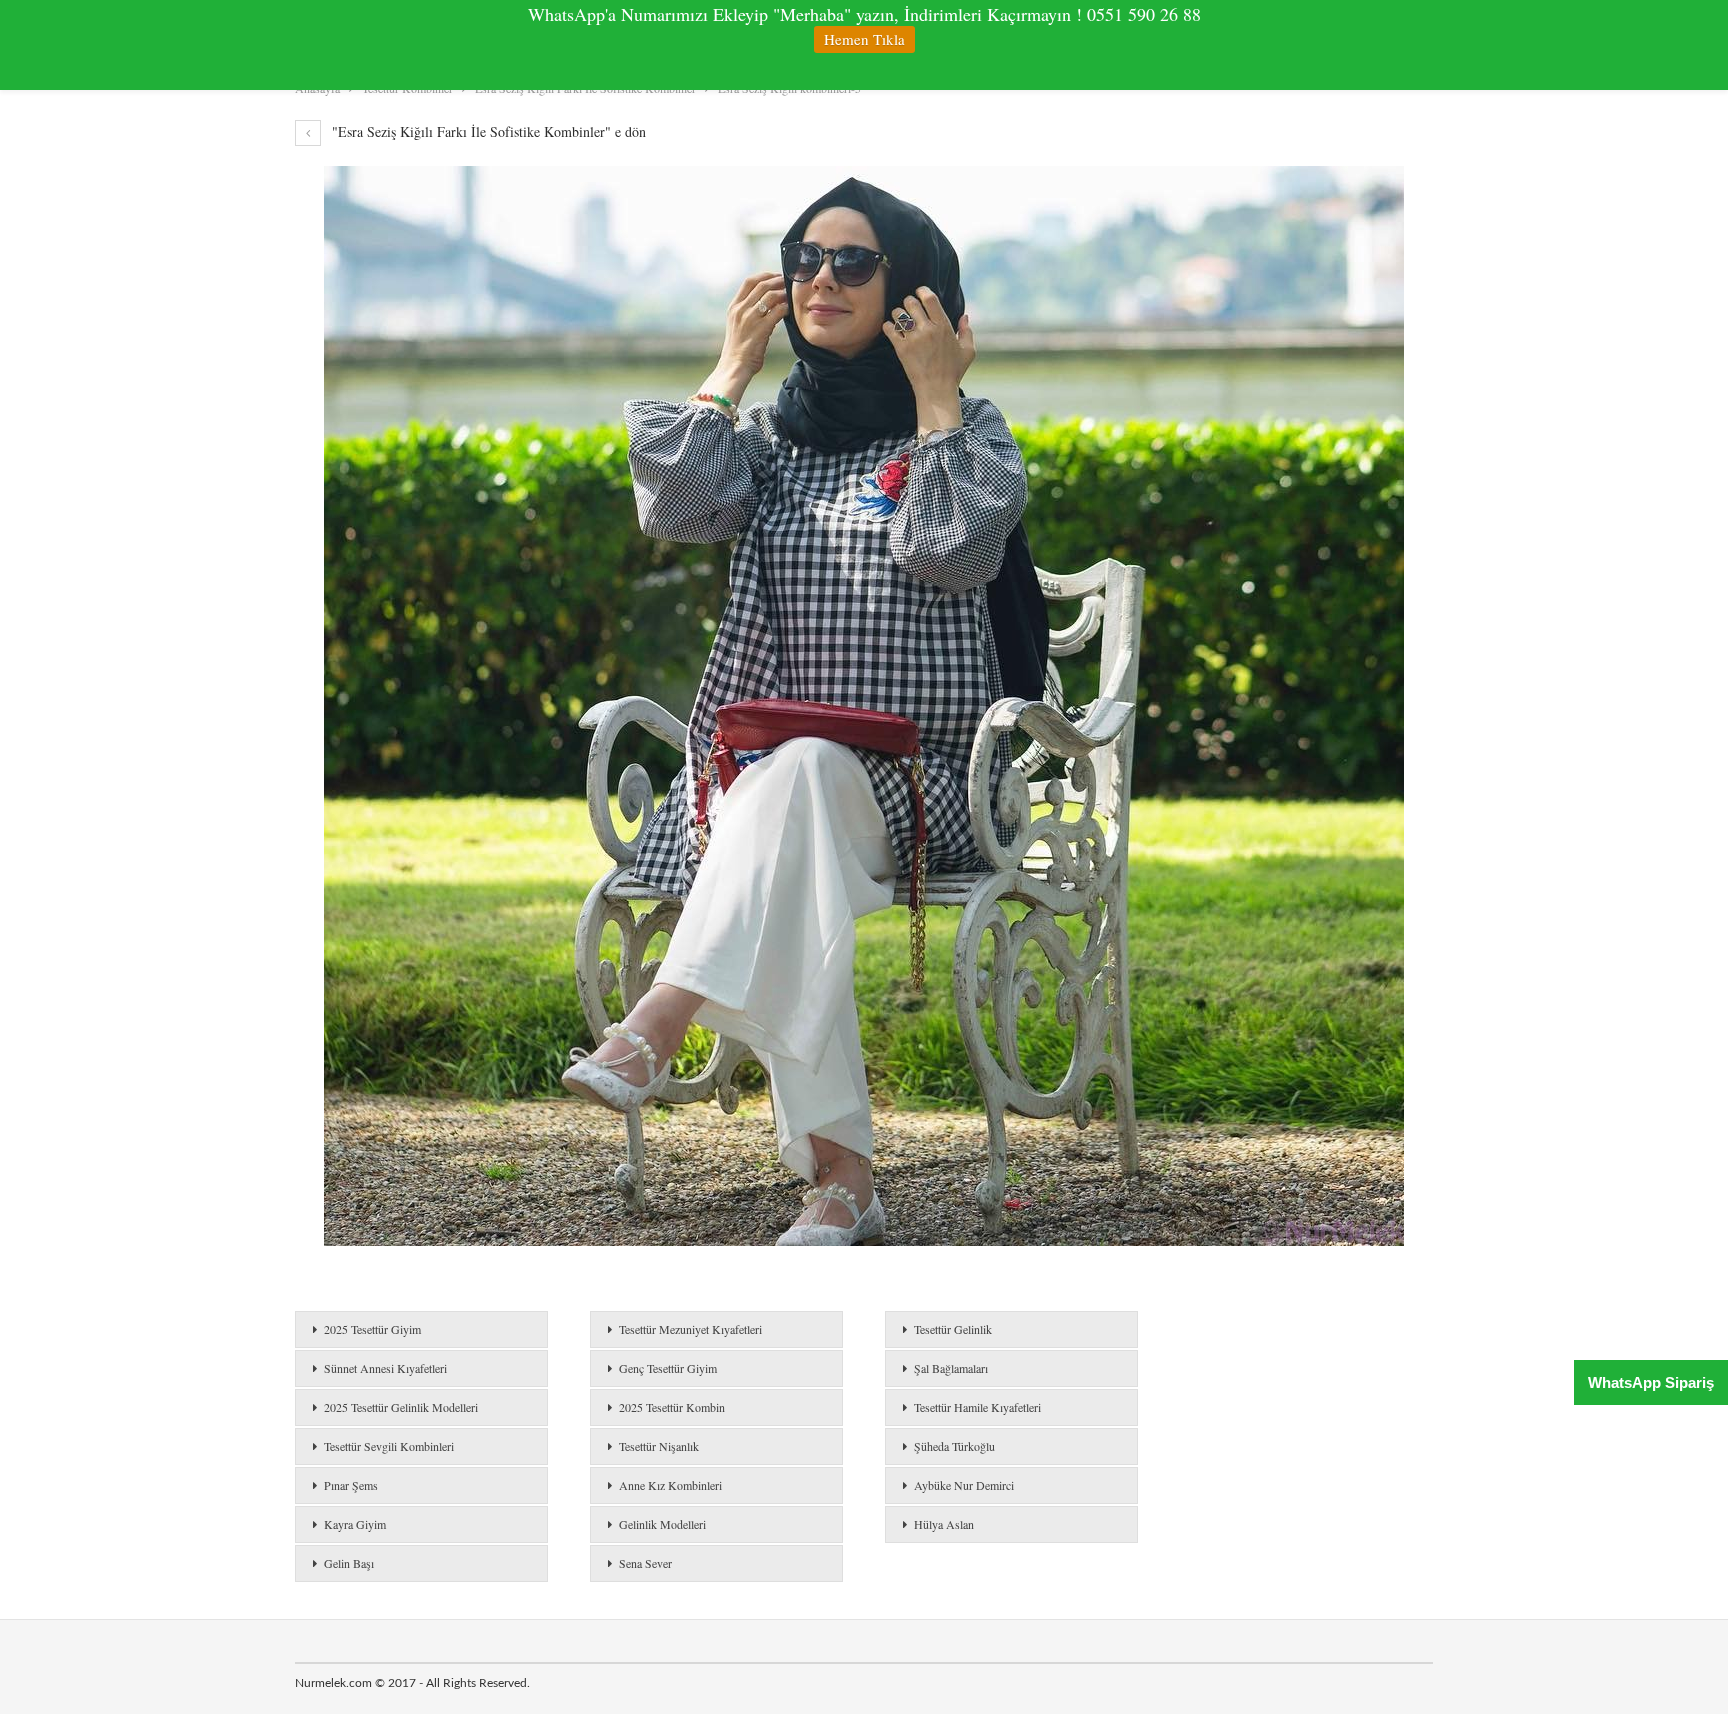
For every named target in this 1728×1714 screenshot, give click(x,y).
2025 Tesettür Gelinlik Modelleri (401, 1407)
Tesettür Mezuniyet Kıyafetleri (690, 1329)
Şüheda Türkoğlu (954, 1446)
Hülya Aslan (944, 1524)
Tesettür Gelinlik (953, 1329)
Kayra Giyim (355, 1524)
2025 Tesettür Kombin (672, 1407)
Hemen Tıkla (864, 39)
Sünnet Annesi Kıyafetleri (385, 1368)
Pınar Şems (351, 1485)
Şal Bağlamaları (951, 1368)
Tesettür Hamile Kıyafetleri (977, 1407)
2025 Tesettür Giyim (372, 1329)
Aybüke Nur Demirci (964, 1485)
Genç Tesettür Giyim (668, 1368)
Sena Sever (645, 1563)
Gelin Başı (349, 1563)
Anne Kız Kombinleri (670, 1485)
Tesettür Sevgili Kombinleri (389, 1446)
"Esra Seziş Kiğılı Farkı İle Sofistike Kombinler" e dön (487, 131)
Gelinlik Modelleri (662, 1524)
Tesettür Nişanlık (659, 1446)
